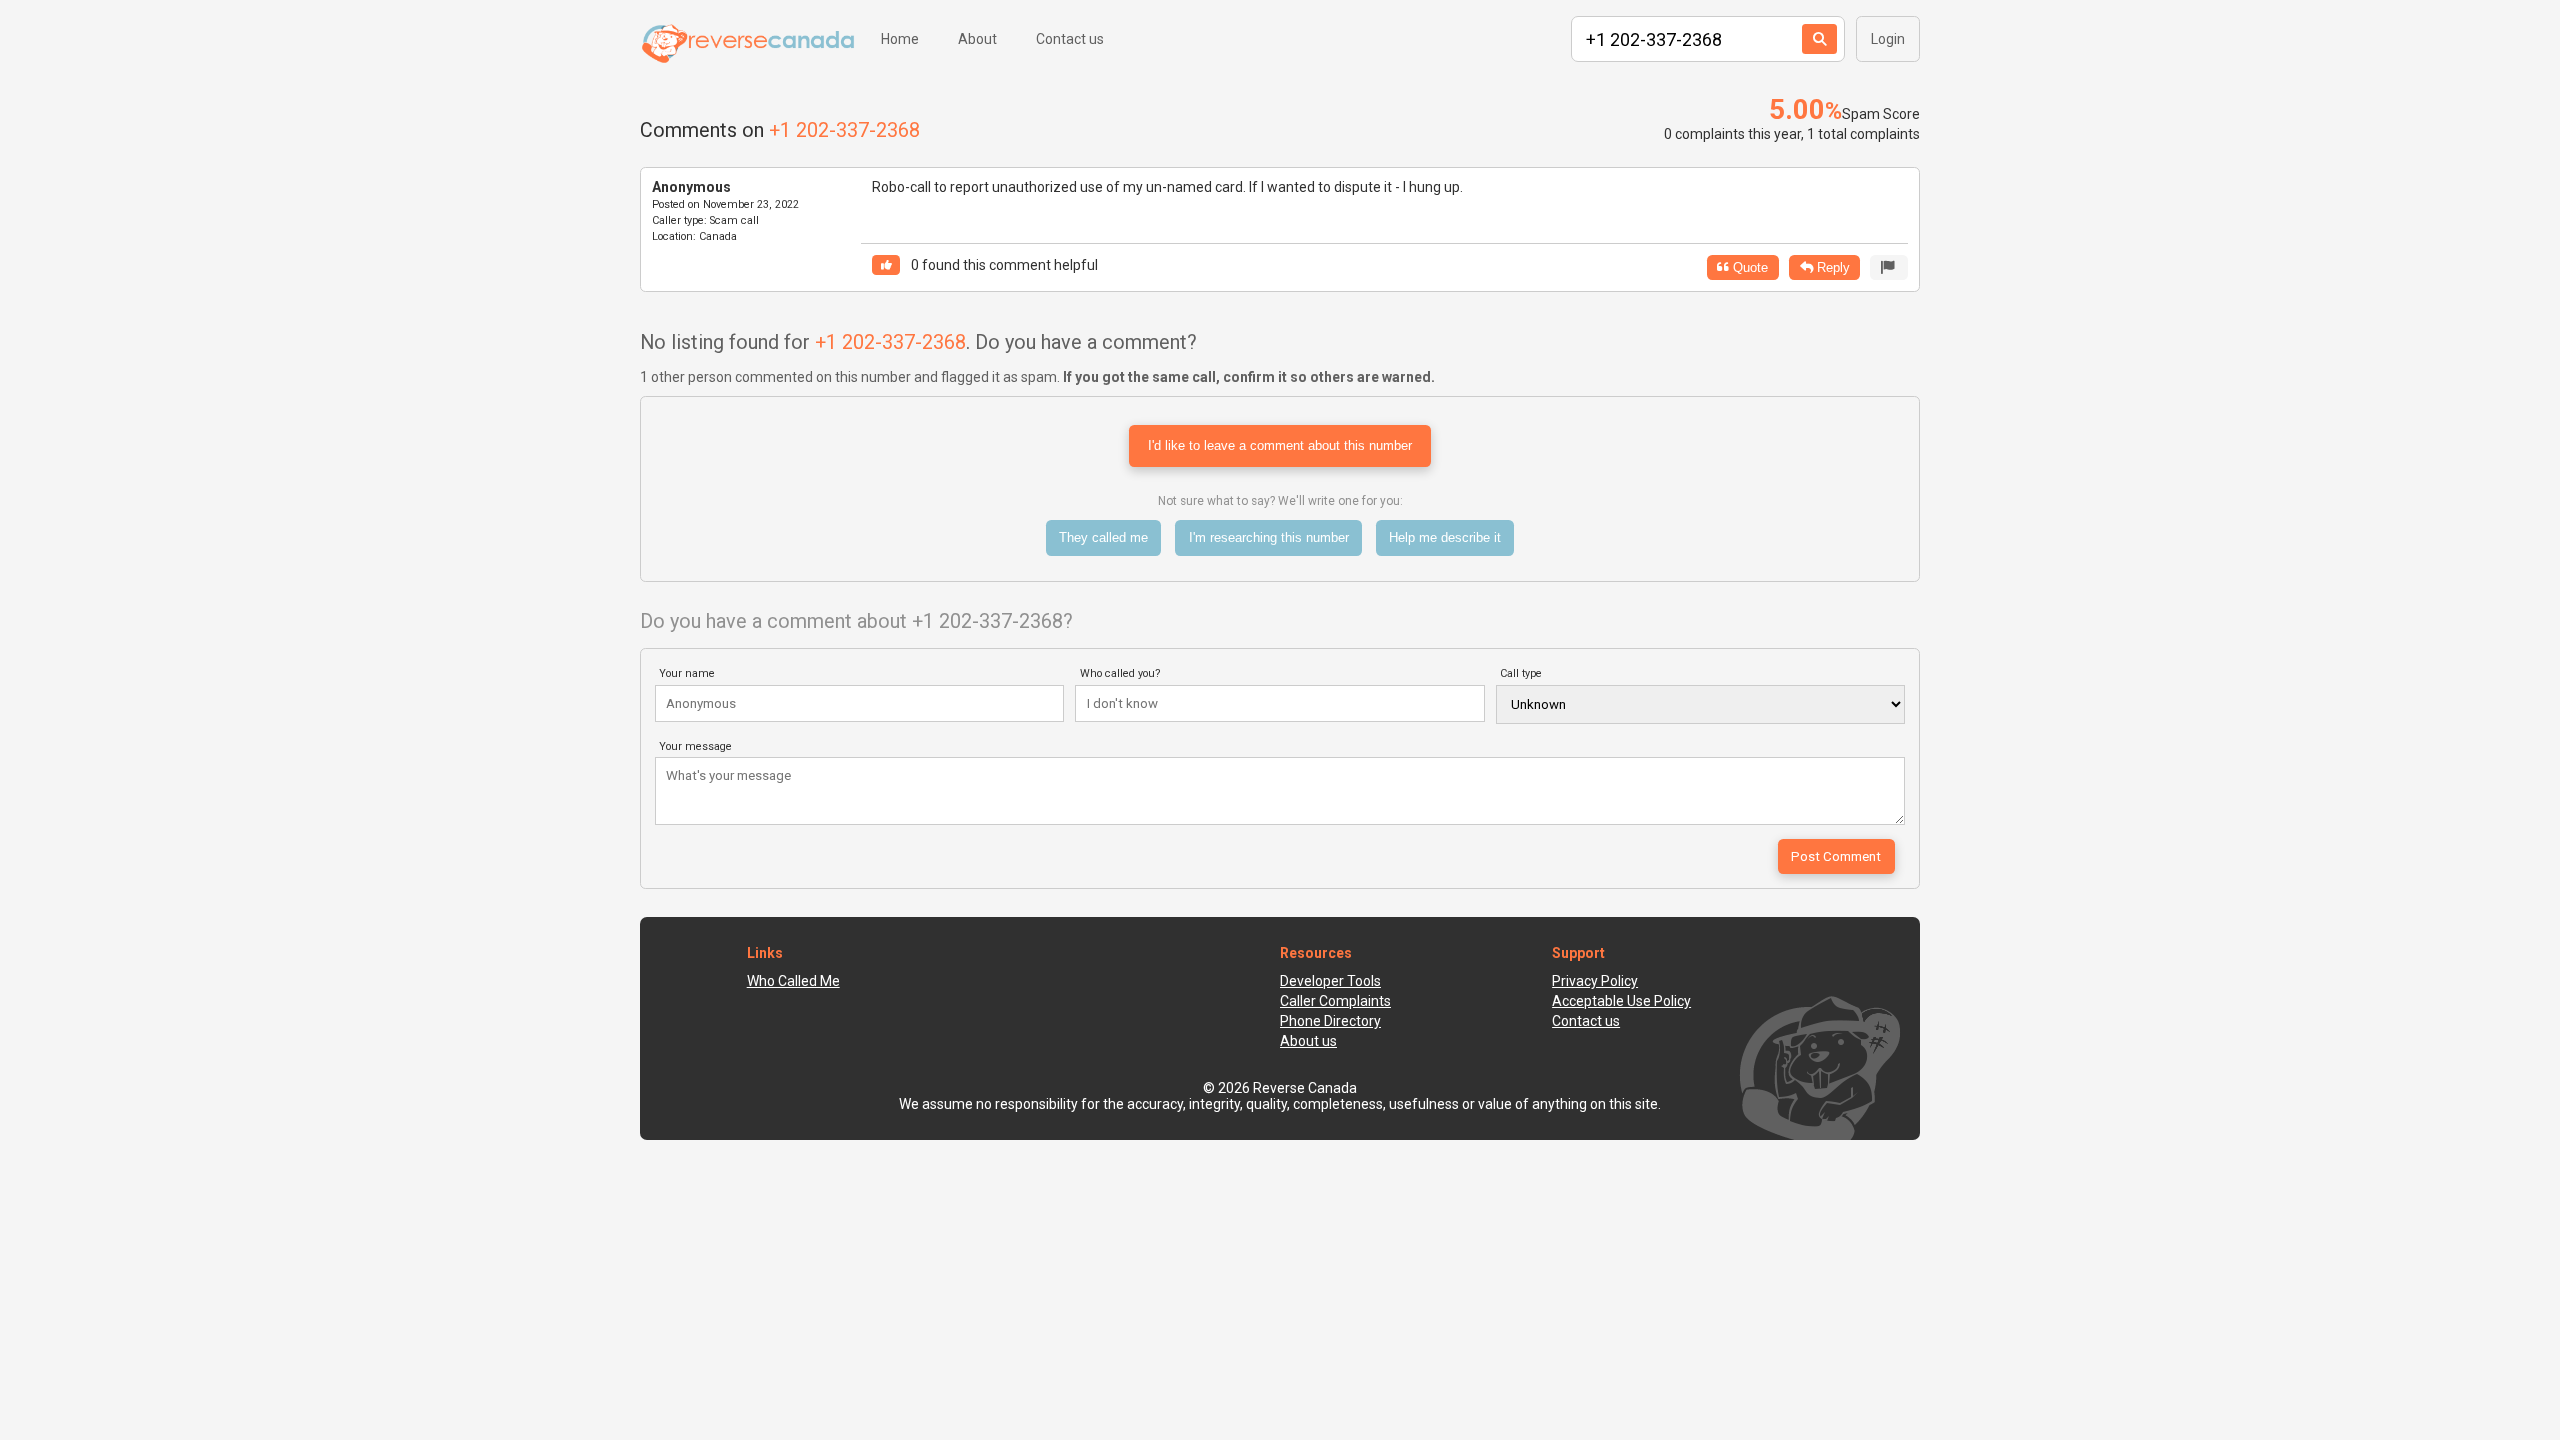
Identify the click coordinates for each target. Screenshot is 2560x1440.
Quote (1748, 267)
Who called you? (1120, 673)
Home (900, 39)
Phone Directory (1330, 1021)
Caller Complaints (1335, 1001)
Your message (695, 746)
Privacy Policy (1595, 981)
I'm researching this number (1269, 537)
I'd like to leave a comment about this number (1280, 445)
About (977, 39)
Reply (1831, 267)
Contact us (1070, 39)
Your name (687, 673)
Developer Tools (1330, 981)
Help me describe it (1445, 537)
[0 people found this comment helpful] (886, 265)
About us (1308, 1041)
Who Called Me (793, 981)
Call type (1521, 673)
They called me (1103, 537)
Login (1888, 39)
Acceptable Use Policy (1621, 1001)
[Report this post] (1889, 267)
